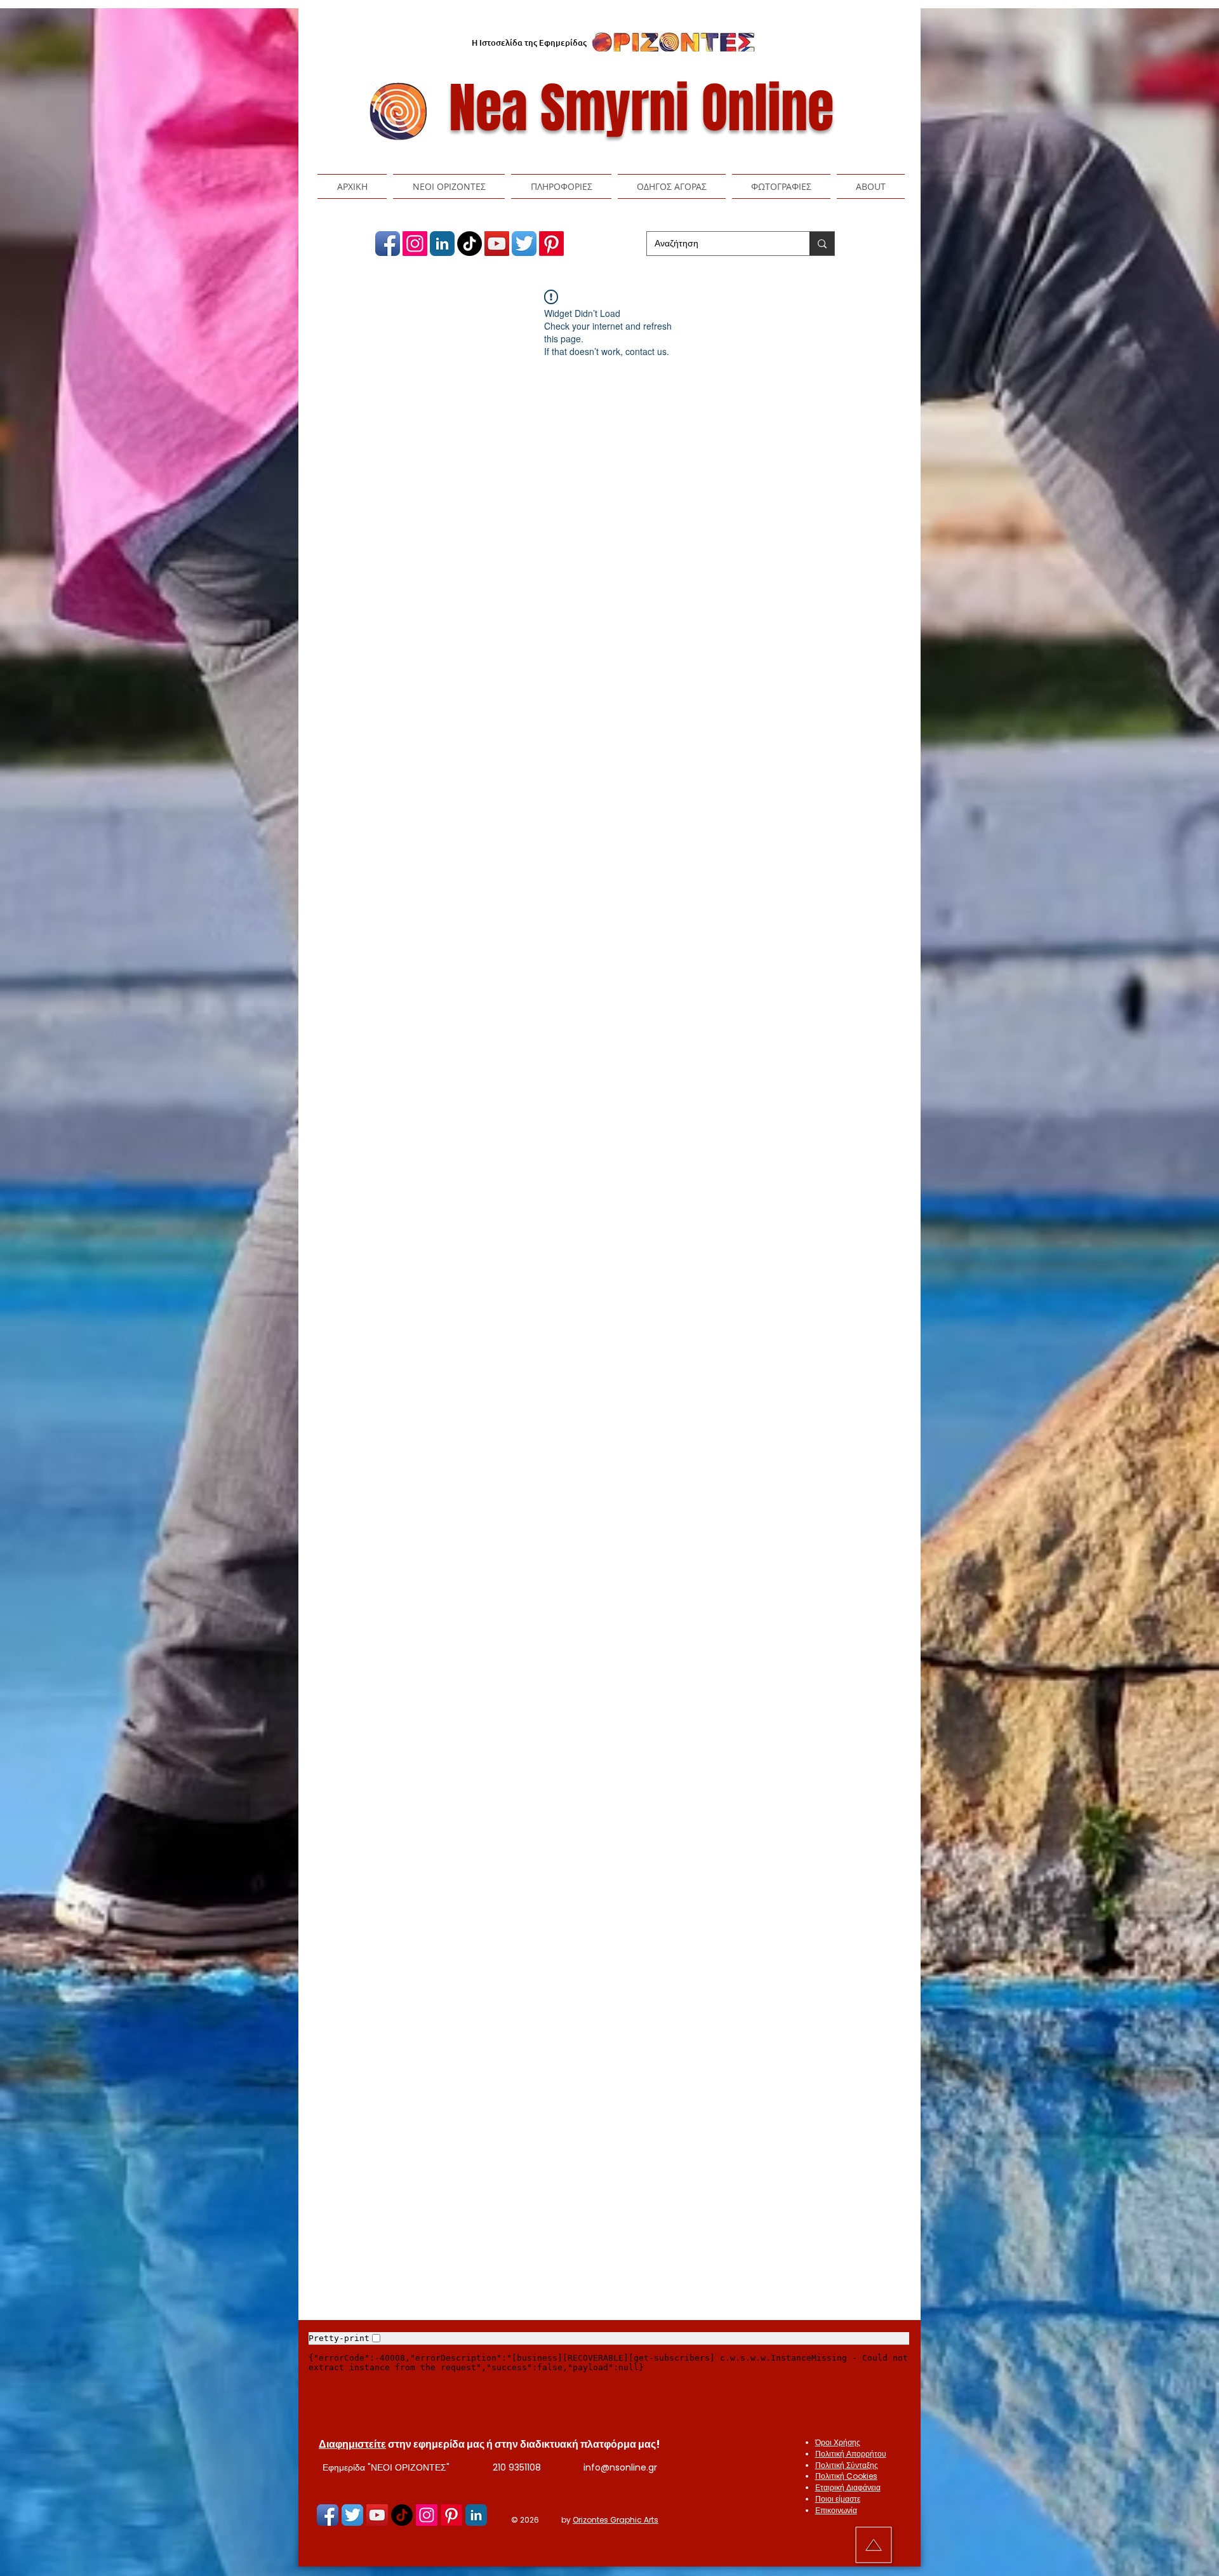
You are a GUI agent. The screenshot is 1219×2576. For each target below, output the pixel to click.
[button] (449, 186)
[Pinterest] (551, 244)
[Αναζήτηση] (822, 244)
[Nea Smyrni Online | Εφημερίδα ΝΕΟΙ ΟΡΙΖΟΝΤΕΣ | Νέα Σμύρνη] (388, 244)
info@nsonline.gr (620, 2467)
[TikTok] (470, 244)
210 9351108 (517, 2467)
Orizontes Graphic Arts (616, 2520)
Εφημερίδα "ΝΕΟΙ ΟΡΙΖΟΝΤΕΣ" (386, 2467)
